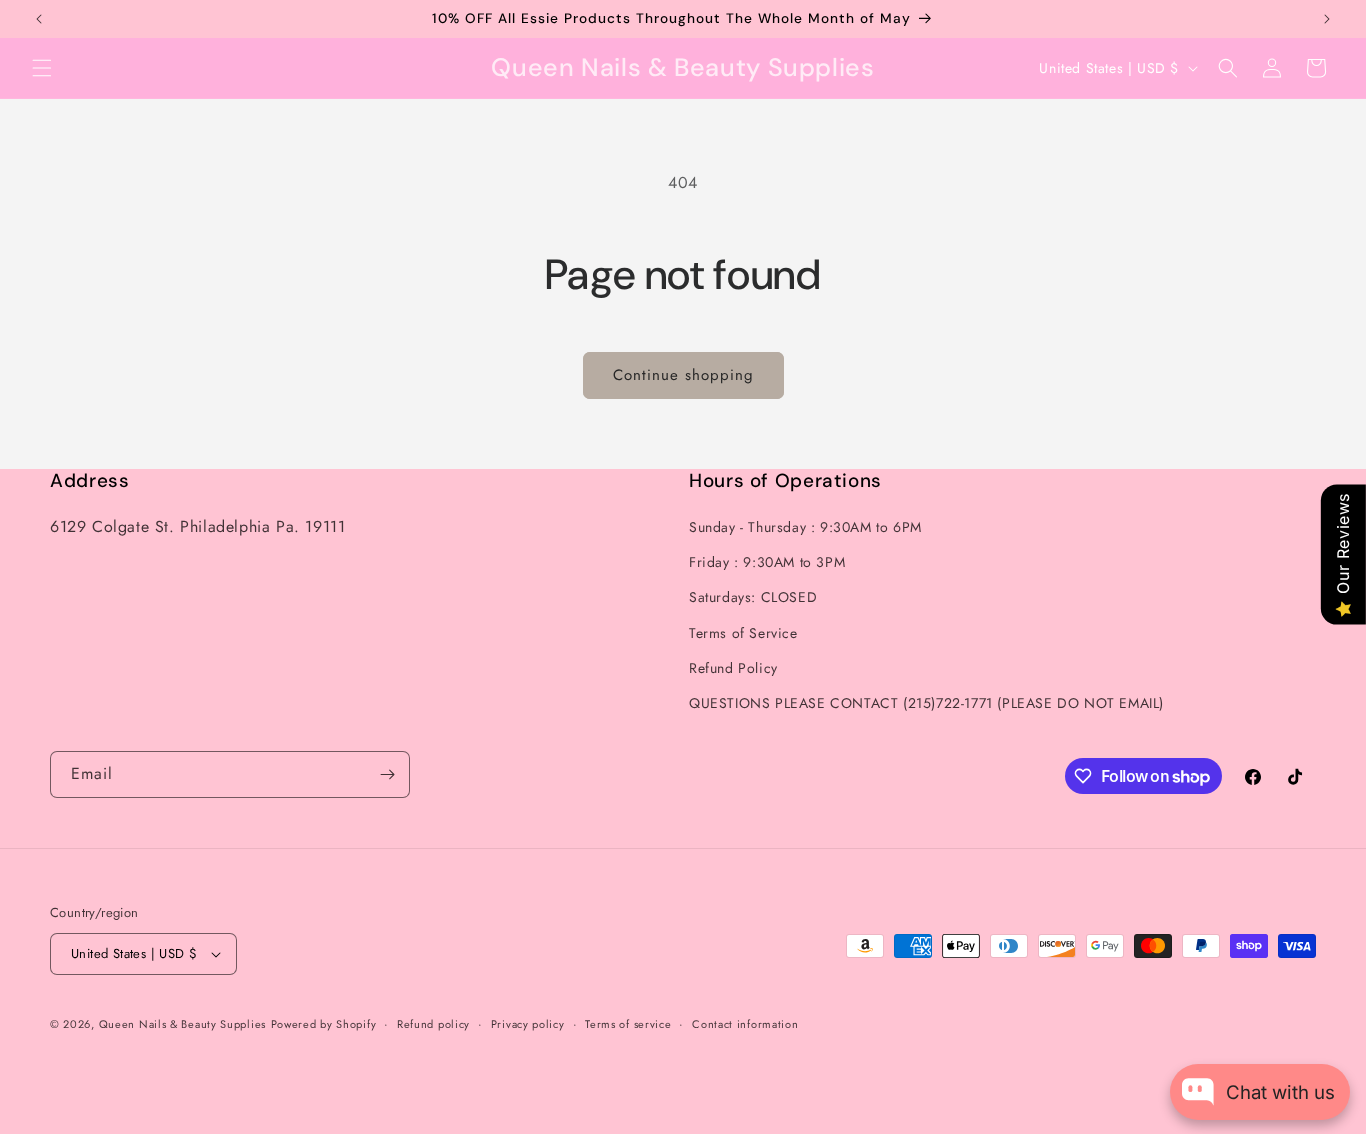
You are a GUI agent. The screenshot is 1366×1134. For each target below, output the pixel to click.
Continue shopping (683, 375)
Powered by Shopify (324, 1024)
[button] (42, 68)
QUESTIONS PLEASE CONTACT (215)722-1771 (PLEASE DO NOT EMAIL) (926, 703)
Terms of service (628, 1024)
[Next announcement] (1327, 19)
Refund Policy (733, 668)
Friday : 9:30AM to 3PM (767, 562)
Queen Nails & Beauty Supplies (182, 1024)
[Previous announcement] (39, 19)
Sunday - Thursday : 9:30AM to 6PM (805, 527)
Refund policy (433, 1024)
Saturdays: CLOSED (753, 597)
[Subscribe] (387, 774)
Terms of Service (743, 633)
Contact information (745, 1024)
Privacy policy (528, 1024)
